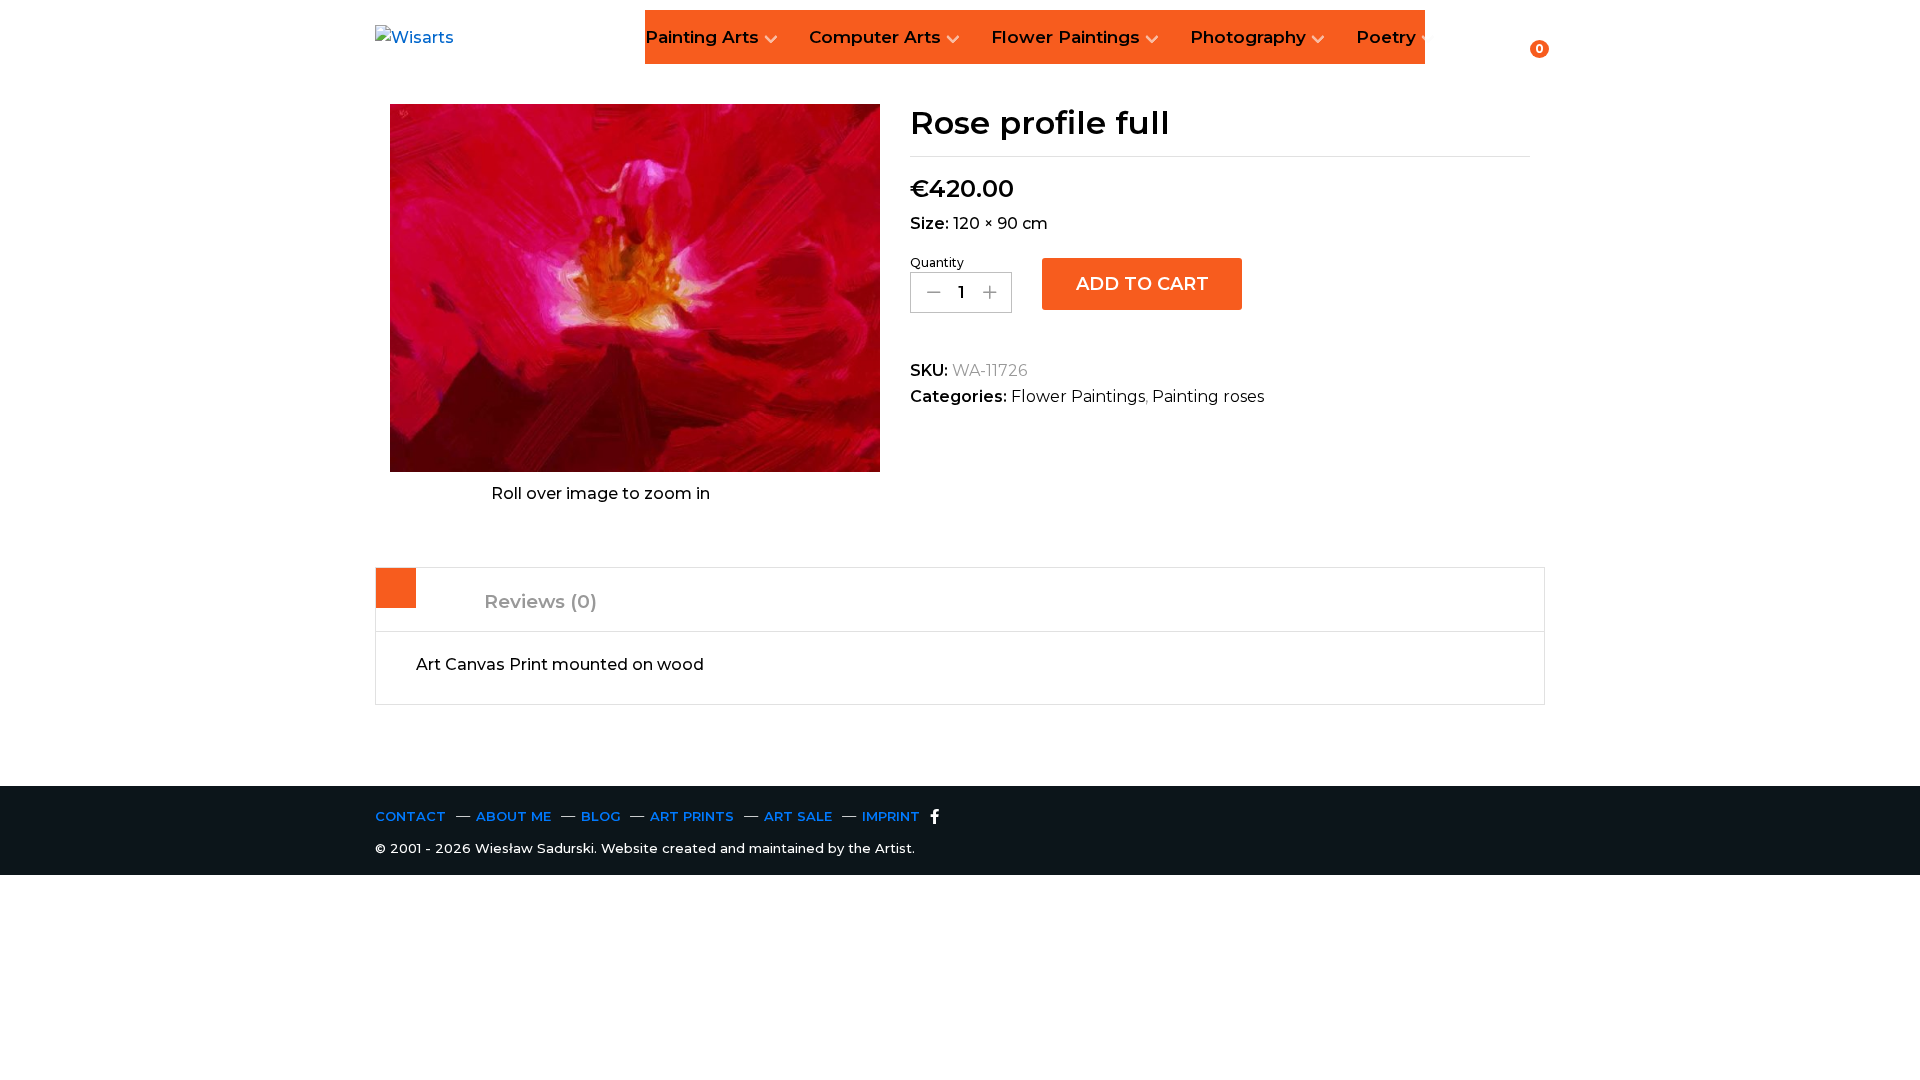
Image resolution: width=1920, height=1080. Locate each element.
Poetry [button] (1386, 37)
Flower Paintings (1078, 396)
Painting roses (1208, 396)
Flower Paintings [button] (1065, 37)
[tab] (396, 592)
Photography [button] (1248, 37)
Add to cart (1142, 284)
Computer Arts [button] (875, 37)
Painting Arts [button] (702, 37)
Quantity (937, 263)
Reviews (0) (540, 601)
